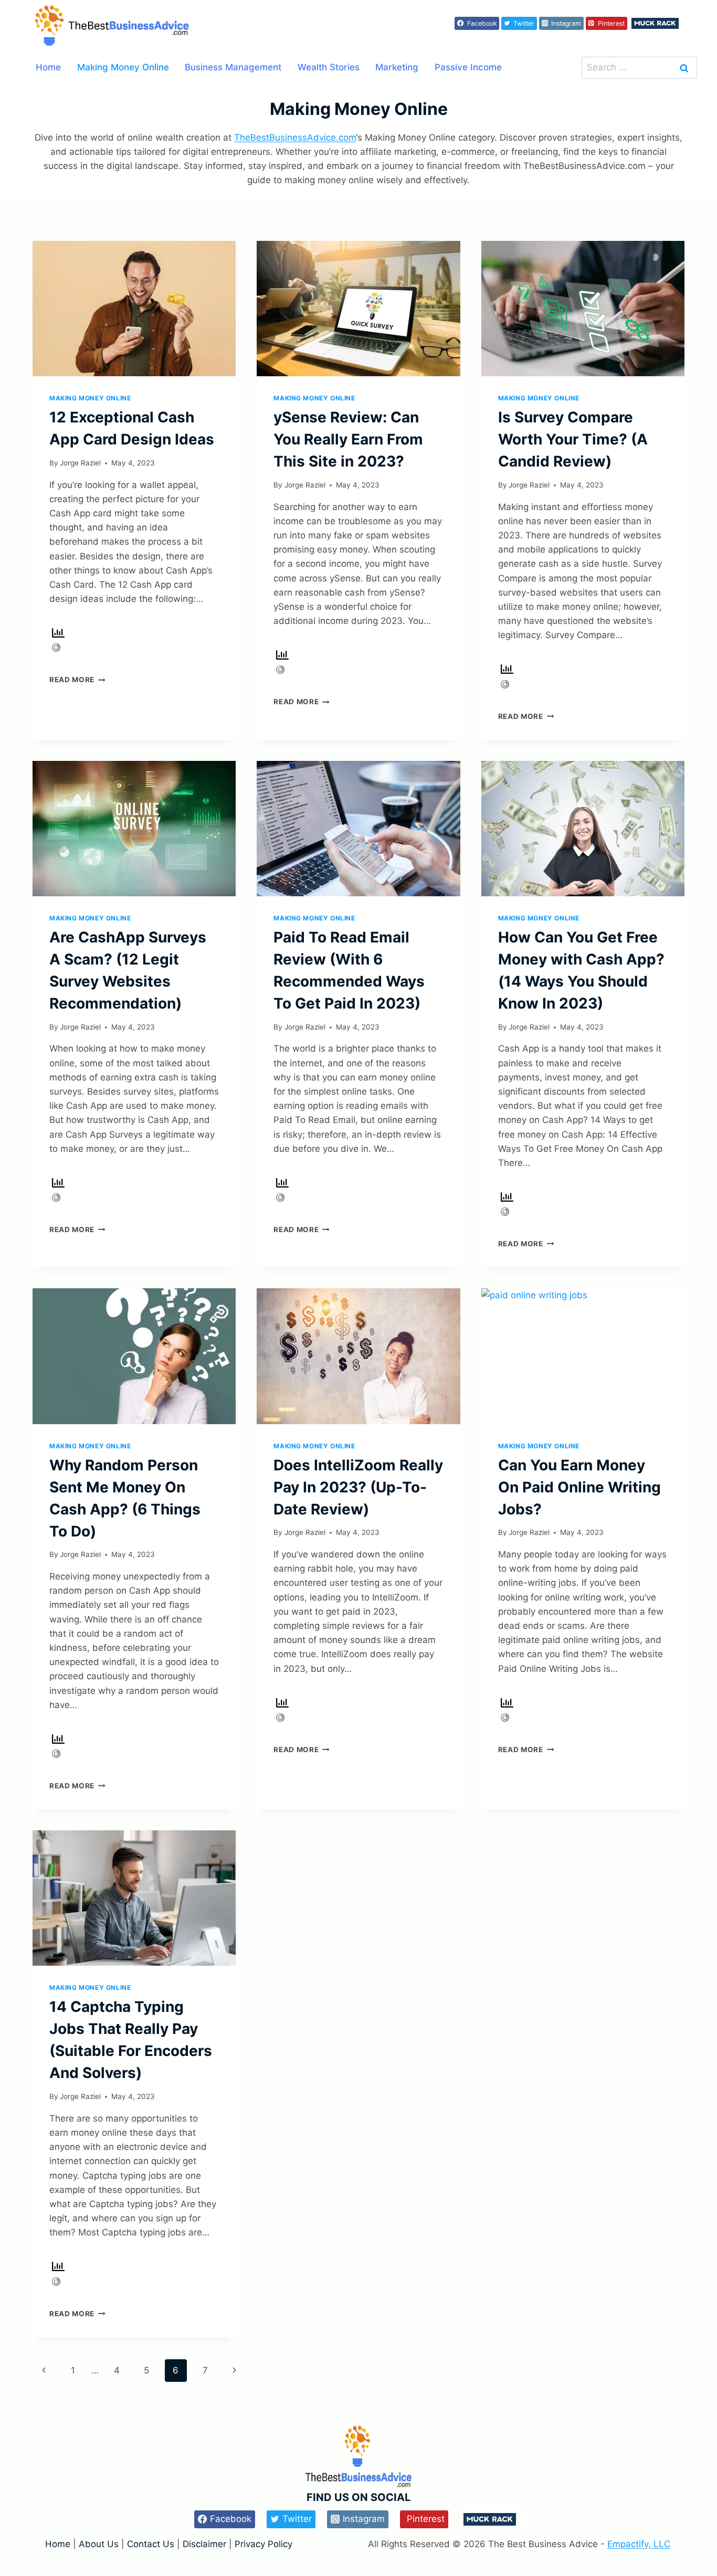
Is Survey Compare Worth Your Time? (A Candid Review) (573, 439)
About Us (99, 2544)
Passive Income (468, 67)
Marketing (397, 67)
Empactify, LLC (639, 2544)
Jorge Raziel (80, 463)
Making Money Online (123, 67)
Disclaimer (206, 2544)
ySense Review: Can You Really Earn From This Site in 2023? (348, 439)
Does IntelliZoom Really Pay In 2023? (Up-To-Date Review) (358, 1487)
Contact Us (151, 2544)
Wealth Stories (329, 67)
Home (48, 67)
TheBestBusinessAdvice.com (295, 137)
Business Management (233, 67)
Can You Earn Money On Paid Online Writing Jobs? (579, 1487)
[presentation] (134, 309)
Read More (77, 680)
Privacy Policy (263, 2544)
